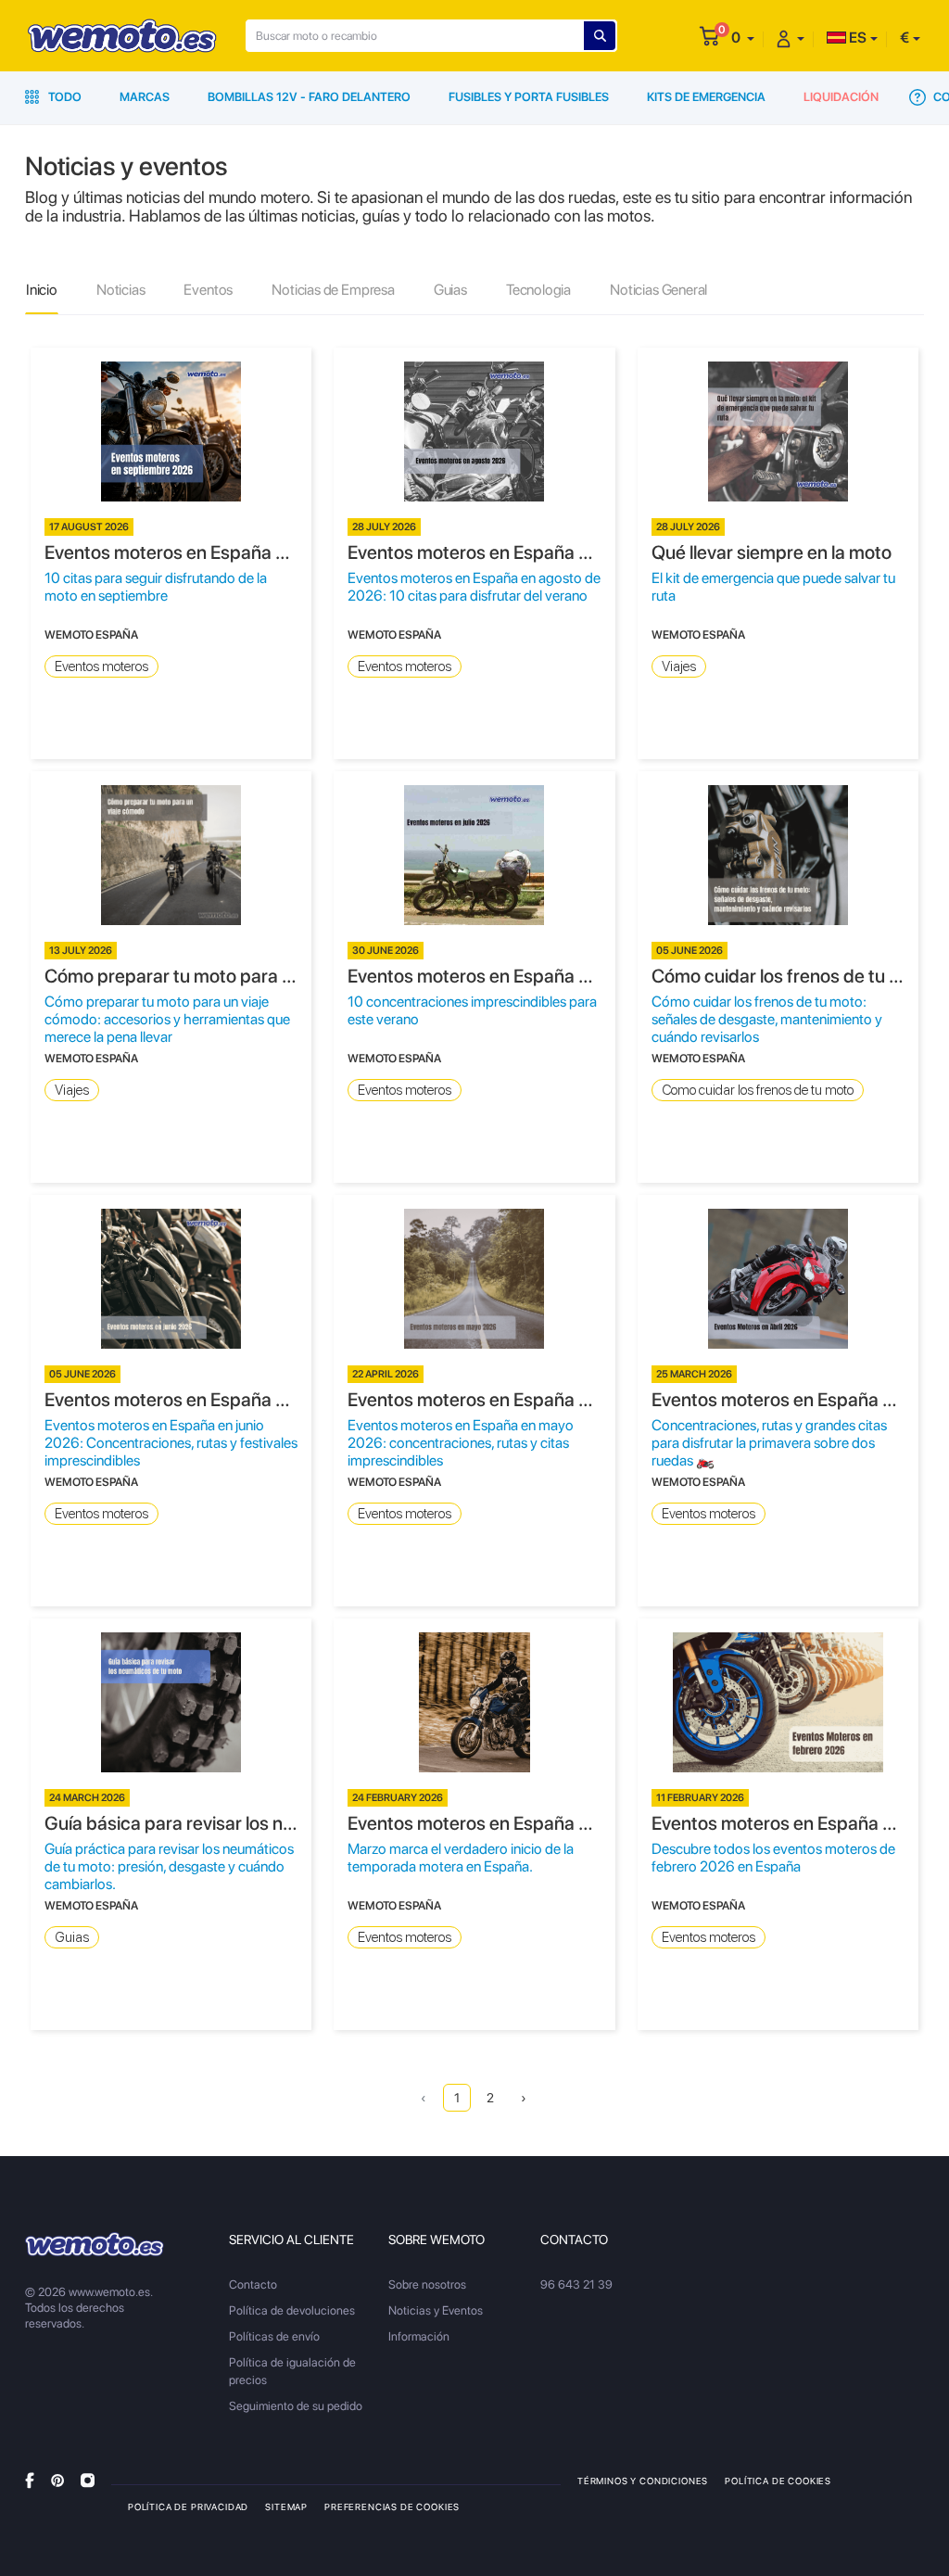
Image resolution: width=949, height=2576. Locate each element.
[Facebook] (30, 2480)
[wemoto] (95, 2244)
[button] (743, 38)
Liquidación (841, 97)
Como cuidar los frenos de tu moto (758, 1090)
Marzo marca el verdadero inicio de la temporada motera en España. (461, 1858)
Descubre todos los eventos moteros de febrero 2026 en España (773, 1858)
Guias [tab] (450, 290)
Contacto (253, 2284)
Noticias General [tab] (658, 290)
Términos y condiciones (643, 2481)
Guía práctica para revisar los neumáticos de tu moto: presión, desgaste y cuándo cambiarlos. (169, 1866)
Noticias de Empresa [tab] (333, 290)
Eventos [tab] (208, 290)
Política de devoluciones (292, 2310)
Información (419, 2336)
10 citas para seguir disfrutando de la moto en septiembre (156, 587)
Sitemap (286, 2506)
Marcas (145, 97)
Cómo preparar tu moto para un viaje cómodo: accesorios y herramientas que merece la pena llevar (167, 1019)
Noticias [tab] (121, 290)
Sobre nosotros (427, 2284)
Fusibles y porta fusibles (529, 97)
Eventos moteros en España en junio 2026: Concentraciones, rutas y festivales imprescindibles (171, 1443)
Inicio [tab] (42, 290)
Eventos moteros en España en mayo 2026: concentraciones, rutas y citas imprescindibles (461, 1443)
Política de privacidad (188, 2506)
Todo (63, 97)
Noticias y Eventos (436, 2310)
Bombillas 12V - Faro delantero (309, 97)
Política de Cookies (778, 2481)
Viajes (679, 666)
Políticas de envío (274, 2336)
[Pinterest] (57, 2480)
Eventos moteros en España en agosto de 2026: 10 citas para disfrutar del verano (474, 587)
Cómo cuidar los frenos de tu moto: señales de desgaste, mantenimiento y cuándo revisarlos (767, 1019)
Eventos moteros (101, 666)
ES (856, 38)
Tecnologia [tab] (538, 290)
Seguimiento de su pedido (296, 2406)
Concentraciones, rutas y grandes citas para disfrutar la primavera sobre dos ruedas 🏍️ (769, 1443)
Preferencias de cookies (392, 2506)
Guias (72, 1937)
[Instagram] (88, 2480)
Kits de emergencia (706, 97)
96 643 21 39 (576, 2284)
